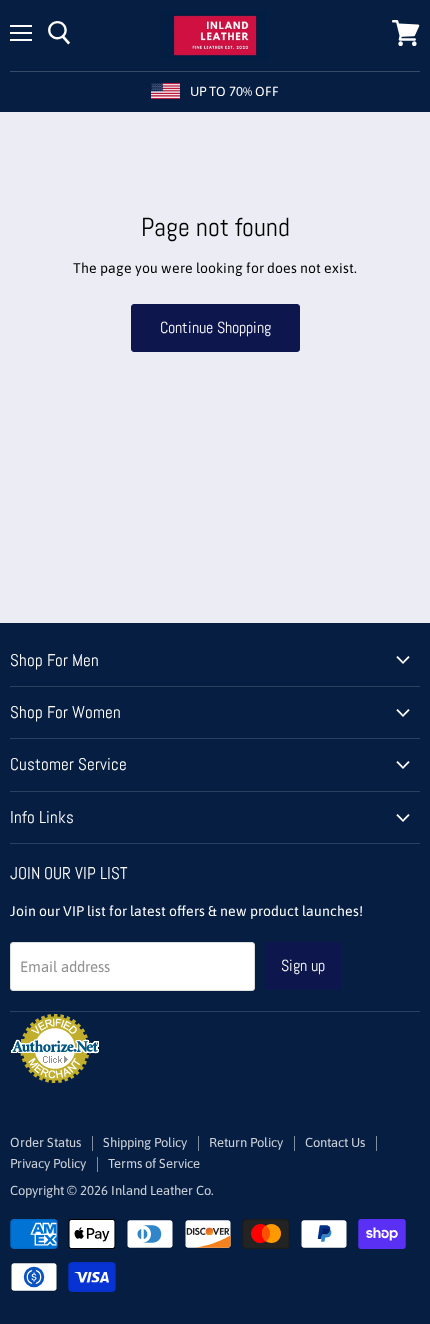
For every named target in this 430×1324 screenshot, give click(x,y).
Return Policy (246, 1142)
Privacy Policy (48, 1163)
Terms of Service (154, 1163)
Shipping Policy (145, 1142)
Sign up (303, 965)
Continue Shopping (215, 327)
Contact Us (335, 1142)
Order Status (45, 1142)
